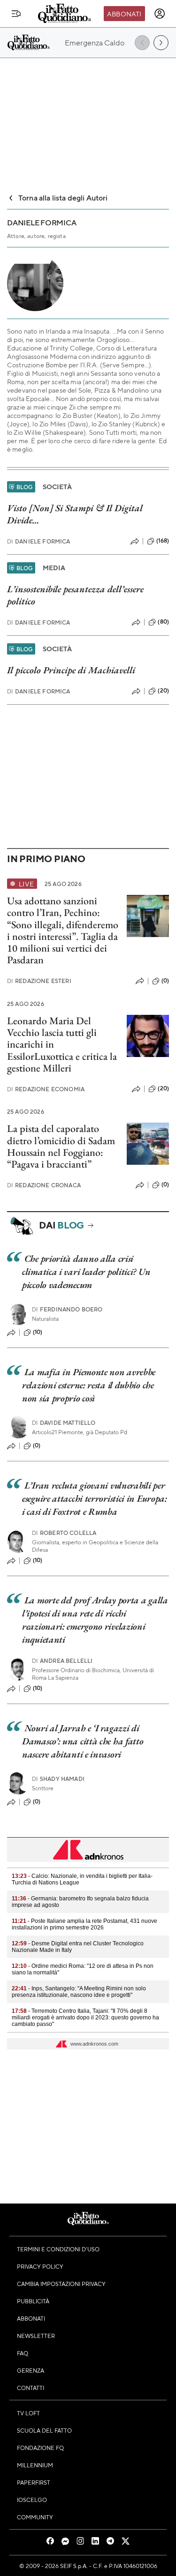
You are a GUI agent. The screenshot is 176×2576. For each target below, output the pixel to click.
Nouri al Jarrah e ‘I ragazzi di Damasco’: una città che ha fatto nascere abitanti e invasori (83, 1741)
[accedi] (160, 14)
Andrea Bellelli (62, 1661)
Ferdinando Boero (67, 1309)
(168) (163, 541)
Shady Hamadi (58, 1779)
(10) (38, 1332)
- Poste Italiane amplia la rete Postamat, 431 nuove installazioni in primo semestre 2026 (84, 1924)
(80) (163, 622)
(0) (165, 981)
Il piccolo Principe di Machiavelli (71, 670)
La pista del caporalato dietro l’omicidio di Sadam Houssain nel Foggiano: (61, 1140)
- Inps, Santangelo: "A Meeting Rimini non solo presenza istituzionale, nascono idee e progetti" (79, 1992)
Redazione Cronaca (44, 1185)
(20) (163, 691)
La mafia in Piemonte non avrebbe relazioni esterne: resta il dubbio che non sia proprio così (89, 1385)
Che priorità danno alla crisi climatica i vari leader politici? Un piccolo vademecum (86, 1272)
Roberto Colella (64, 1533)
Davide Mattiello (64, 1423)
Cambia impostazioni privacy (61, 2284)
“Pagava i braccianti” (49, 1164)
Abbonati (124, 14)
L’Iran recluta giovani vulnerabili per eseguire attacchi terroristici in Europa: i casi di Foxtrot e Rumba (95, 1498)
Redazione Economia (46, 1089)
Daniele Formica (39, 541)
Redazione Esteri (39, 981)
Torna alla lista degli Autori (63, 197)
